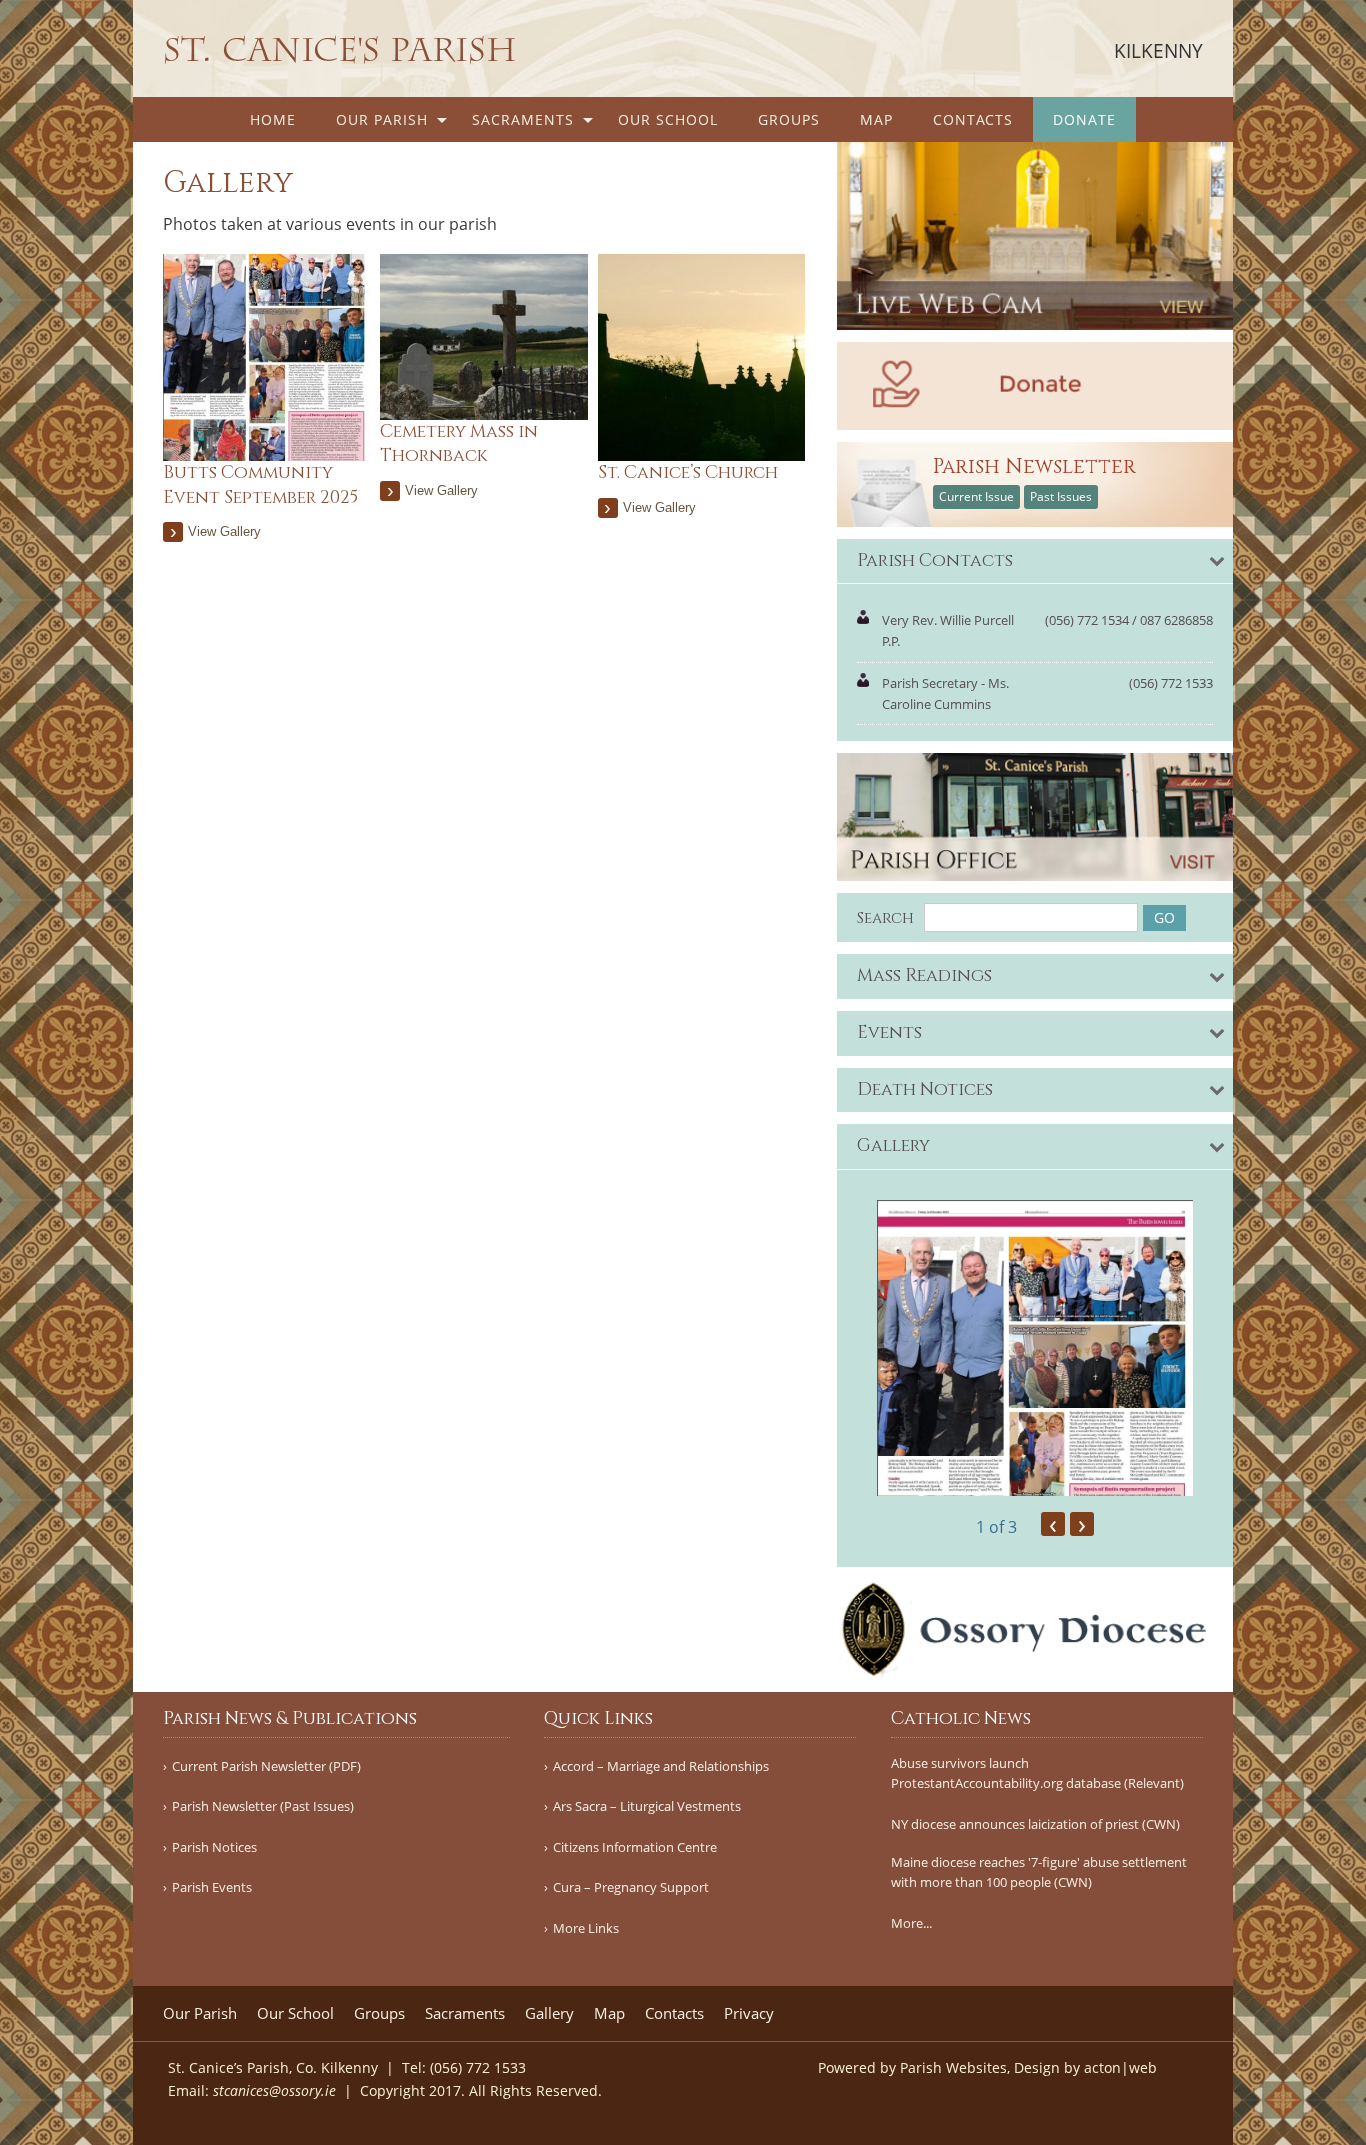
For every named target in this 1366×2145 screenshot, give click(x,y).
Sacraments (523, 119)
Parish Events (212, 1887)
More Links (586, 1928)
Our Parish (382, 119)
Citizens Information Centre (635, 1847)
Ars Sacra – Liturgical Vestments (647, 1806)
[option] (1035, 1348)
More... (911, 1923)
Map (876, 119)
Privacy (749, 2013)
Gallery (549, 2013)
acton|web (1120, 2067)
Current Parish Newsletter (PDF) (266, 1766)
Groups (789, 119)
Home (273, 119)
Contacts (973, 119)
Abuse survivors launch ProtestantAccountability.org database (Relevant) (1037, 1773)
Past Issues (1061, 496)
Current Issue (976, 496)
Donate (1084, 119)
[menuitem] (273, 119)
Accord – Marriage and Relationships (661, 1766)
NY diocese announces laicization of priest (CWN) (1035, 1824)
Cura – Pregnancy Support (631, 1887)
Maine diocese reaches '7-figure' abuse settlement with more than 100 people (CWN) (1039, 1872)
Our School (668, 119)
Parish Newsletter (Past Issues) (263, 1806)
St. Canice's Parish (340, 50)
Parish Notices (214, 1847)
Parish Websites (953, 2067)
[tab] (1035, 562)
